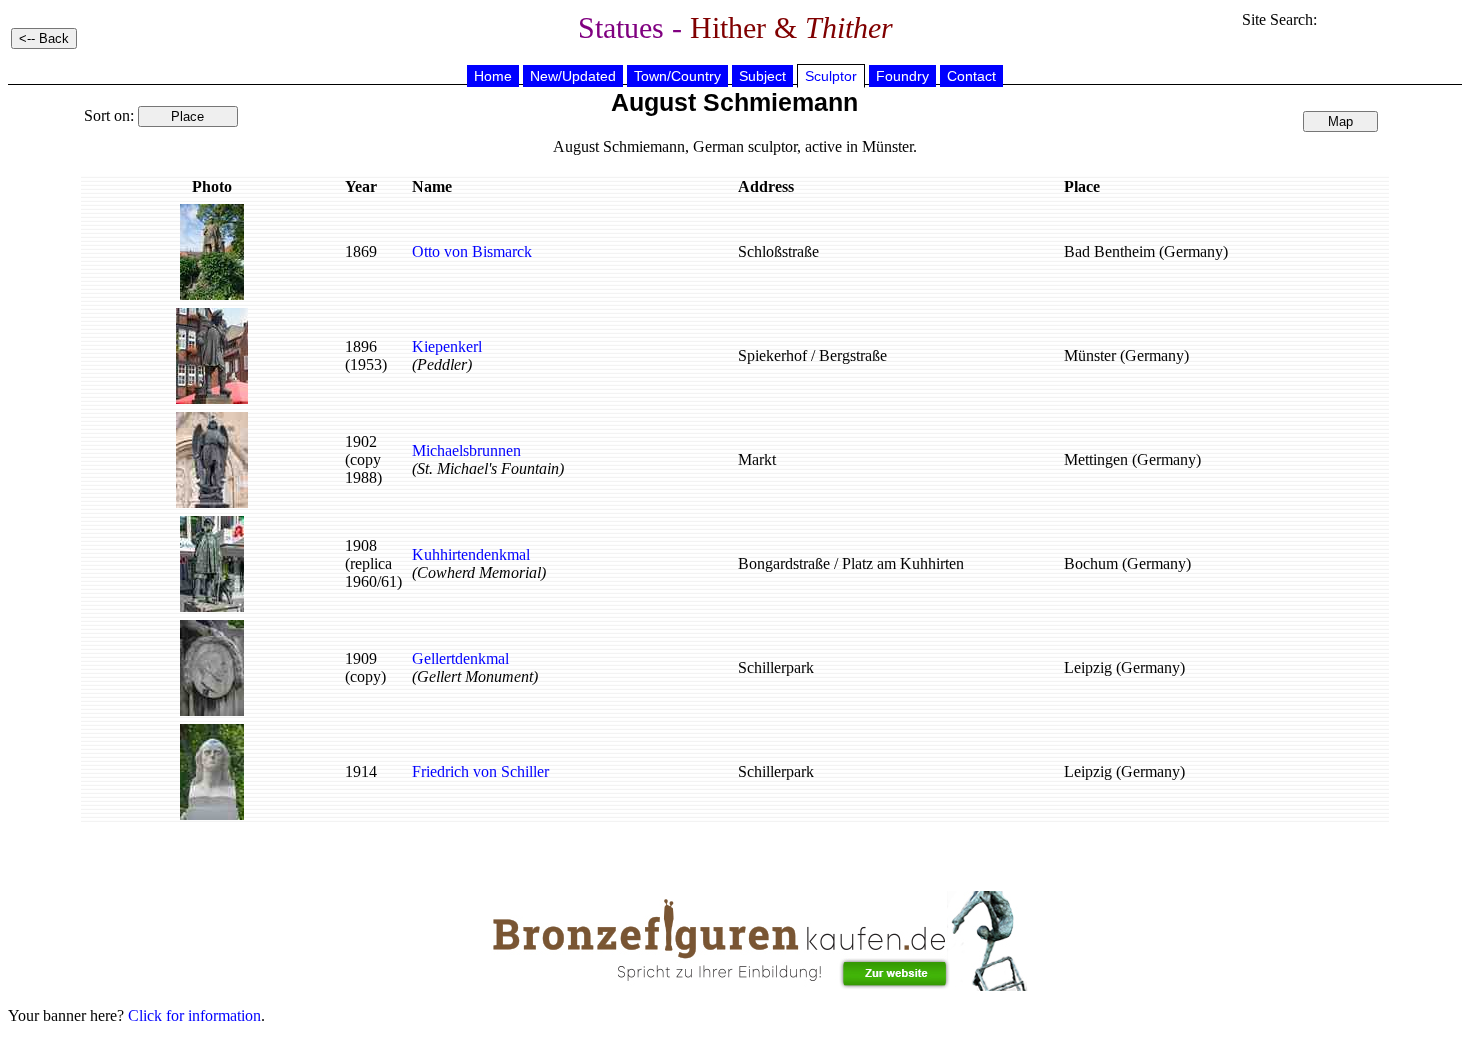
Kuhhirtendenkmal (471, 554)
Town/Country (677, 76)
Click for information (194, 1015)
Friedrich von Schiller (480, 771)
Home (493, 76)
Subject (762, 76)
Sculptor (831, 76)
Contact (971, 76)
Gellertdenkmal (460, 658)
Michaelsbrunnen (466, 450)
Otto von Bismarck (472, 251)
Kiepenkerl (447, 346)
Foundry (902, 76)
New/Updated (573, 76)
